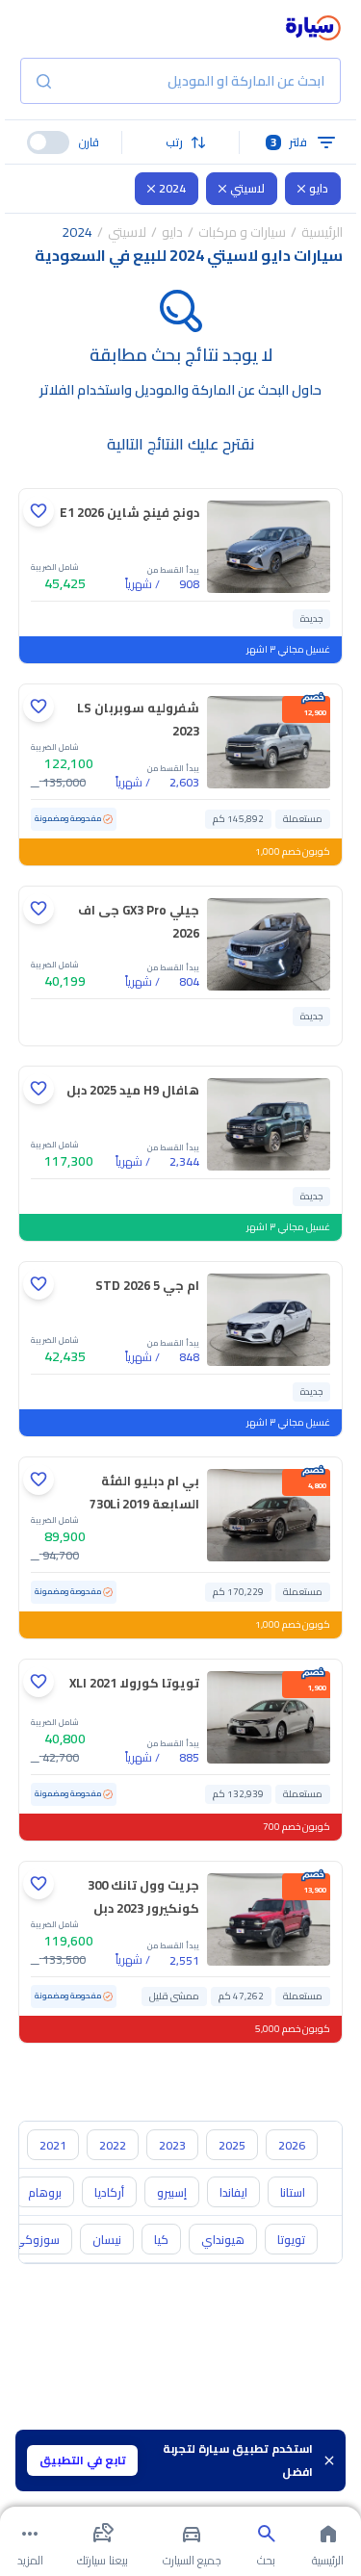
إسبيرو (172, 2192)
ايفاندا (233, 2192)
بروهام (45, 2192)
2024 (172, 188)
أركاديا (109, 2192)
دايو (319, 188)
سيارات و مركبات (242, 232)
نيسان (107, 2240)
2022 (113, 2145)
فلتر (289, 142)
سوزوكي (37, 2240)
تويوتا (291, 2240)
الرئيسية (322, 232)
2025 (232, 2145)
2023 (172, 2145)
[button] (181, 142)
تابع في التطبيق (83, 2460)
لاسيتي (247, 188)
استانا (293, 2192)
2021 (53, 2145)
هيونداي (223, 2240)
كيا (161, 2240)
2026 (292, 2145)
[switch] (48, 142)
